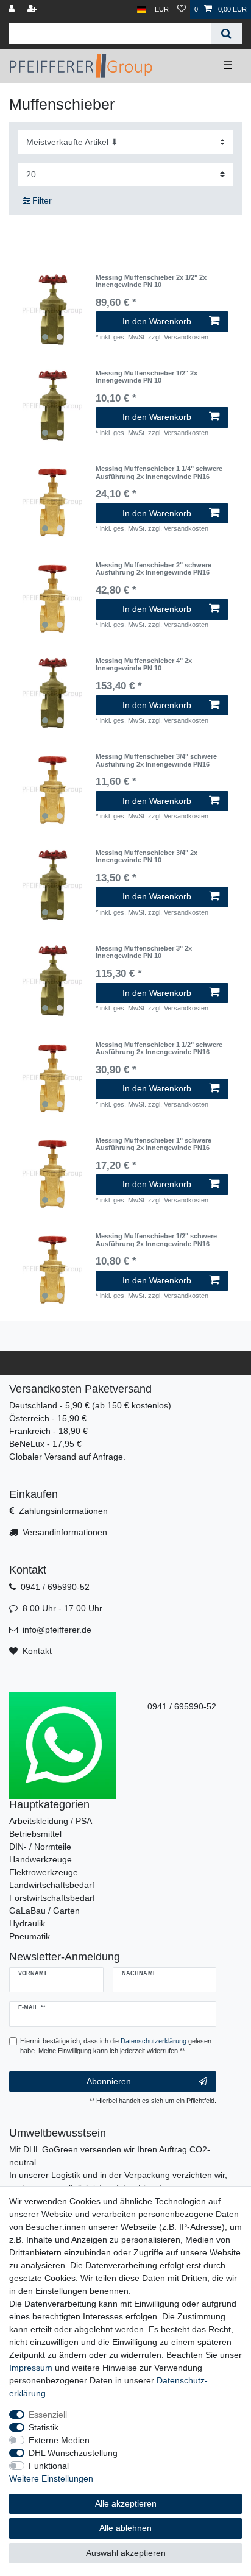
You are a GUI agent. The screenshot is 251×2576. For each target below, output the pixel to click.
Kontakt (37, 1651)
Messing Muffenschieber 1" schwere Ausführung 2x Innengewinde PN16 (154, 1144)
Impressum (31, 2368)
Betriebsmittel (35, 1834)
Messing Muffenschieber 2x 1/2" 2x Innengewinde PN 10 (151, 281)
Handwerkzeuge (41, 1859)
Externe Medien (59, 2440)
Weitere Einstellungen (51, 2478)
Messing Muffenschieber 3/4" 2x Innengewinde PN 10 (147, 856)
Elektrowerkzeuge (44, 1872)
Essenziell (48, 2415)
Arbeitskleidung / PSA (51, 1821)
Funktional (49, 2466)
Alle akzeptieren (126, 2503)
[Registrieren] (34, 9)
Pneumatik (30, 1936)
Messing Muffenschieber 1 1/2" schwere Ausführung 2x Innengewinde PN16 (159, 1048)
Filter (41, 200)
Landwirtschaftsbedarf (52, 1885)
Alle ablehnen (125, 2528)
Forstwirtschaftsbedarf (52, 1898)
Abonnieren (109, 2081)
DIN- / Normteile (40, 1847)
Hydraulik (27, 1923)
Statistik (44, 2427)
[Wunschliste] (182, 9)
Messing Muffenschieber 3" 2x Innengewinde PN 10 (144, 952)
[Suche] (226, 34)
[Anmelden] (13, 9)
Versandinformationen (65, 1532)
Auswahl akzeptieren (126, 2553)
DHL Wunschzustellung (73, 2453)
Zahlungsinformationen (63, 1511)
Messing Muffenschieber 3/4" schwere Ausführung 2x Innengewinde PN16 (156, 760)
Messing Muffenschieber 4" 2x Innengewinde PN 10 (144, 664)
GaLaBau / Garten (44, 1911)
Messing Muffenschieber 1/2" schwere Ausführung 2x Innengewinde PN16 (156, 1240)
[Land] (142, 9)
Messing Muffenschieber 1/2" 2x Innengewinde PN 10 (147, 377)
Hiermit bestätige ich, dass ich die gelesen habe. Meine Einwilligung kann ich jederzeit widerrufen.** (116, 2046)
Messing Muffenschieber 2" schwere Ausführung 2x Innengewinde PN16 (154, 569)
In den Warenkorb (157, 321)
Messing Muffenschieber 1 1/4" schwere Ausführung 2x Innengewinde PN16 (159, 472)
